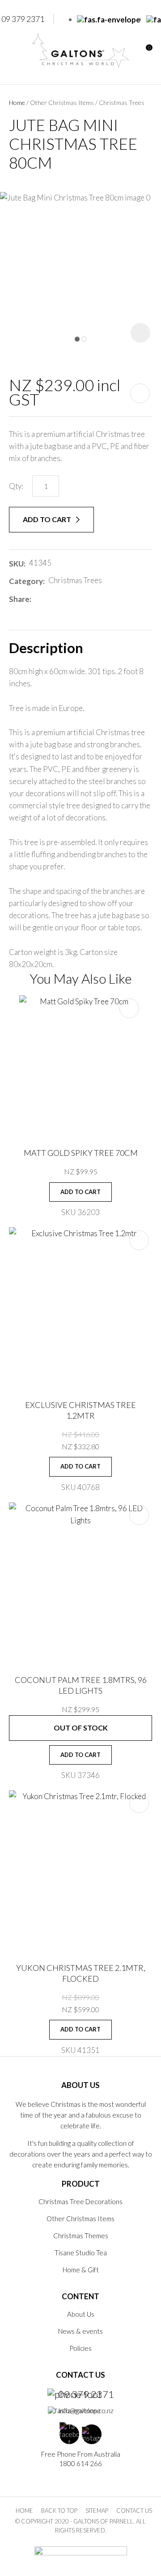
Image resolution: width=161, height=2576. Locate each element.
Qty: (16, 486)
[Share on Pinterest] (75, 599)
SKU (16, 564)
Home (17, 102)
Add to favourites (129, 1008)
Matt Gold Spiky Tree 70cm (81, 1153)
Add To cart (80, 1192)
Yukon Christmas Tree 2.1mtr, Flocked (81, 1973)
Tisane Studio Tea (81, 2253)
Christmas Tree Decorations (80, 2201)
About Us (81, 2314)
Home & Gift (81, 2270)
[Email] (61, 599)
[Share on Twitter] (48, 599)
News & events (80, 2331)
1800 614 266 (80, 2463)
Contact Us (134, 2511)
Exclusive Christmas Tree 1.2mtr (80, 1410)
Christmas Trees (122, 102)
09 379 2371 (86, 2394)
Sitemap (97, 2511)
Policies (80, 2348)
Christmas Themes (81, 2236)
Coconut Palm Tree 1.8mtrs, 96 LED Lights (81, 1685)
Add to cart (48, 519)
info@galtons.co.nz (86, 2410)
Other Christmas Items (62, 102)
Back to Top (59, 2511)
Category (26, 581)
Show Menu (14, 50)
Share (19, 599)
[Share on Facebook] (36, 599)
